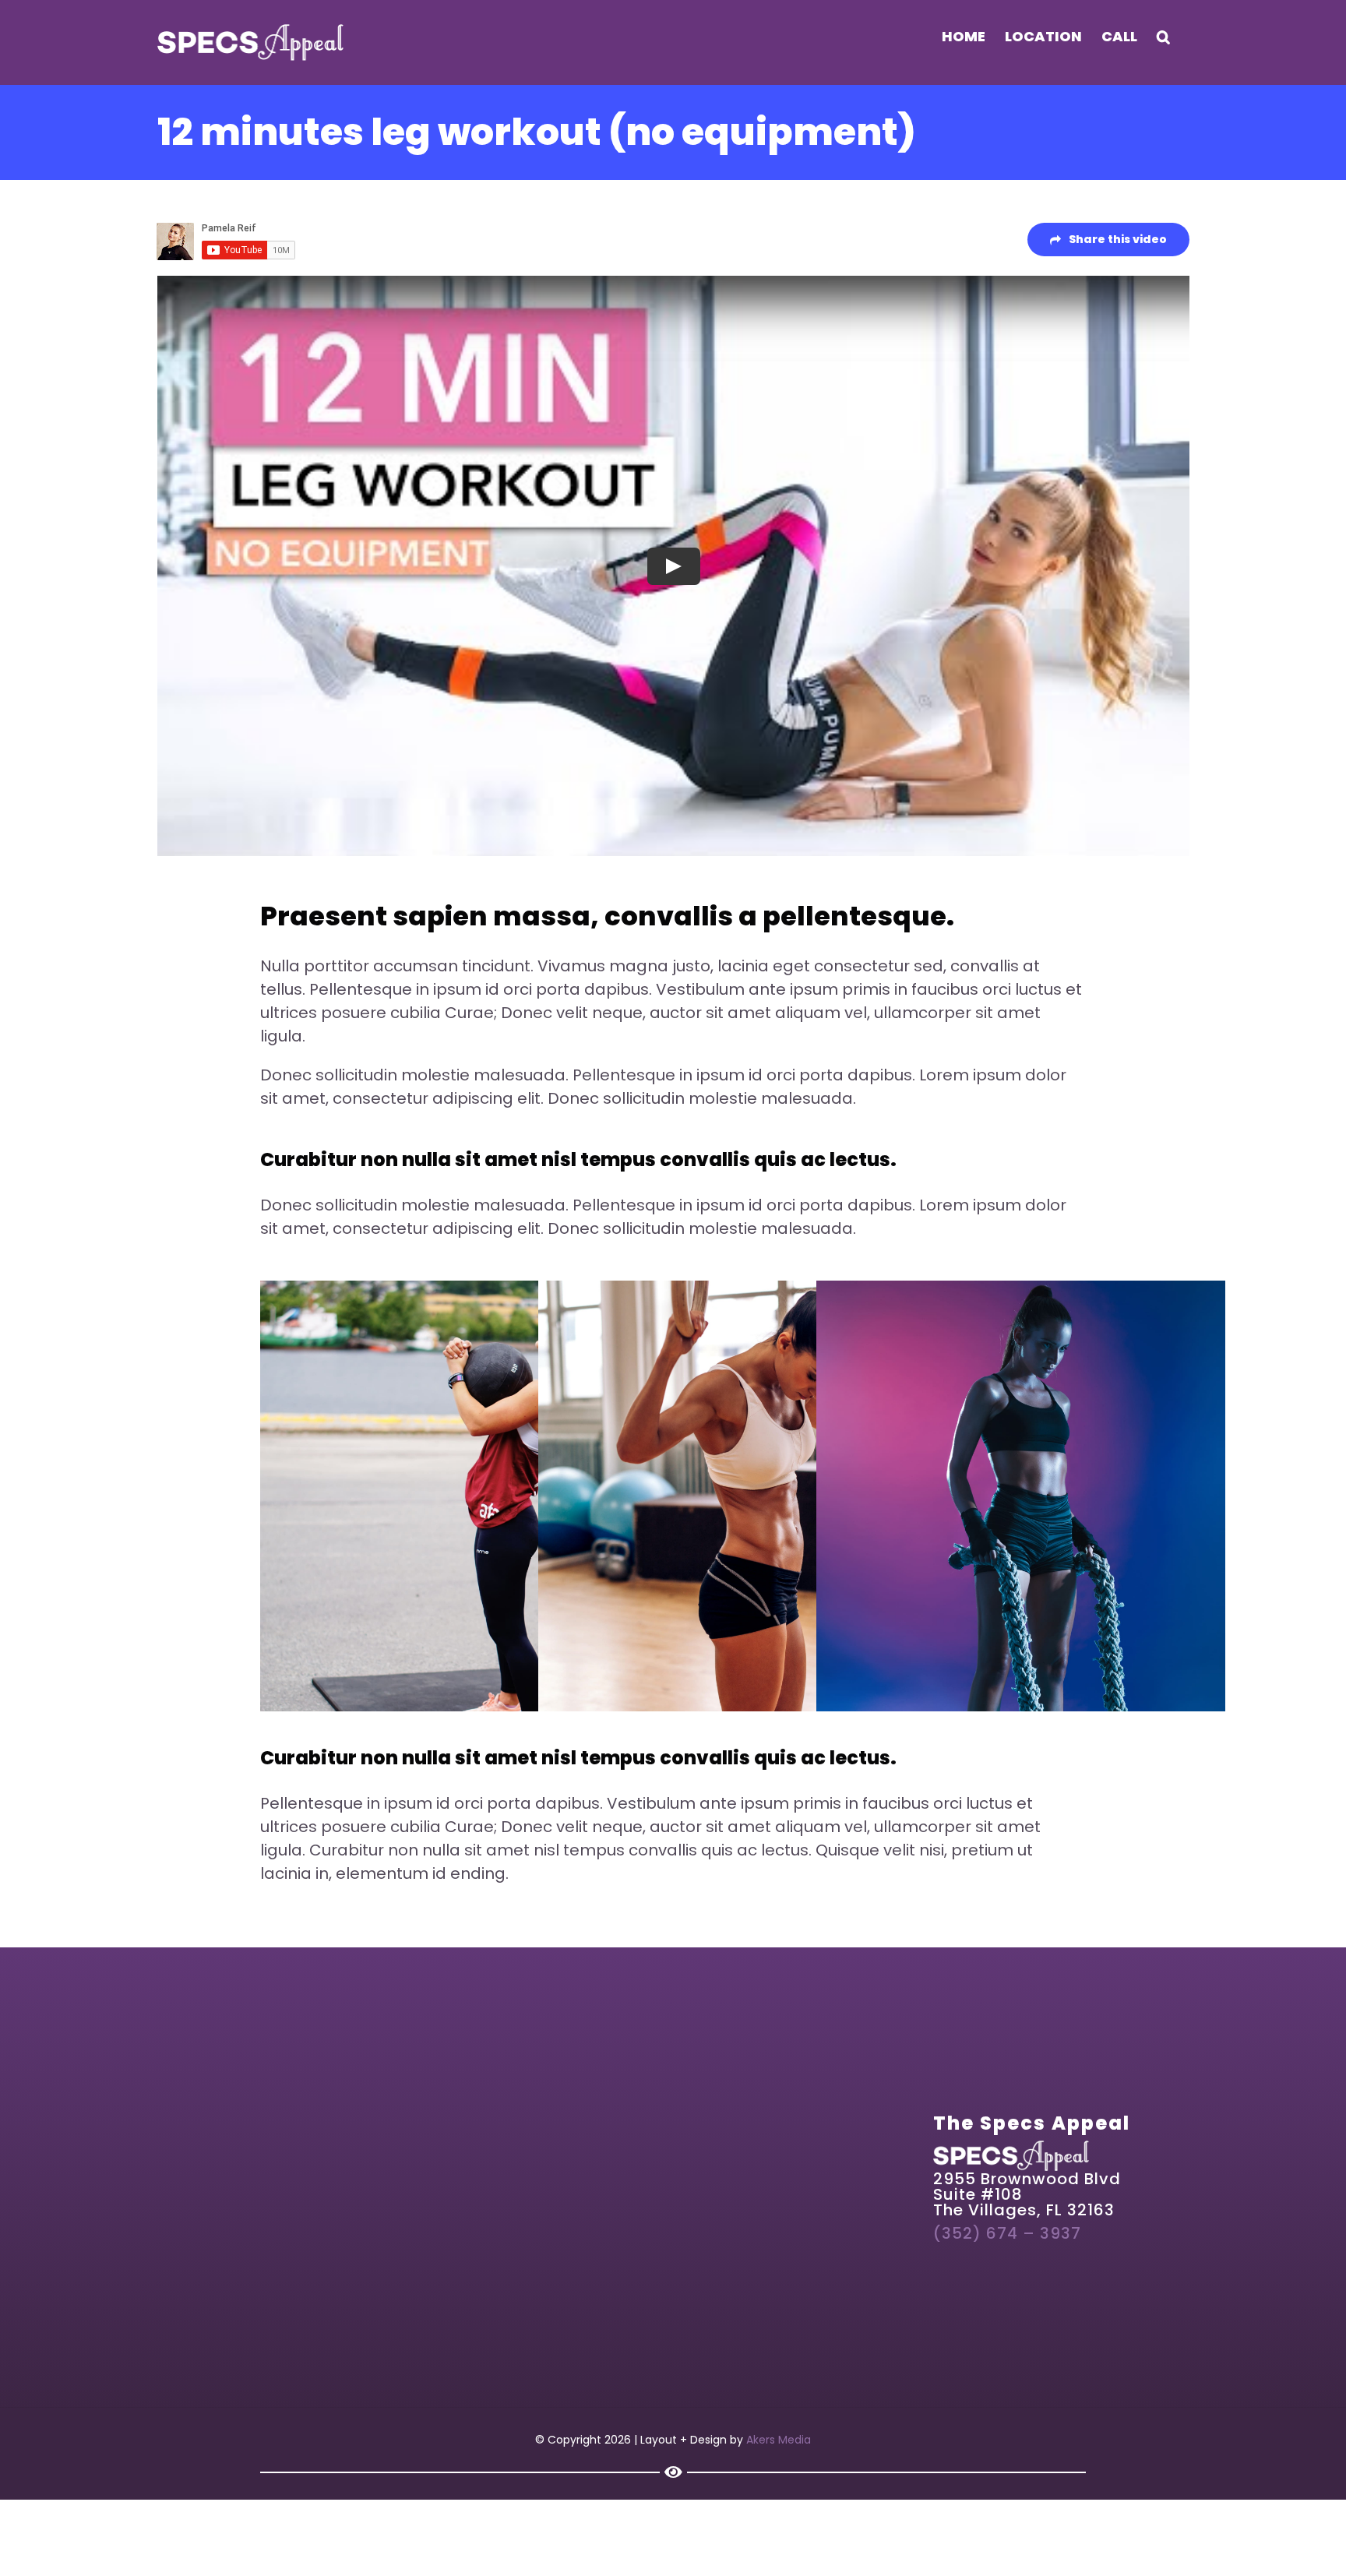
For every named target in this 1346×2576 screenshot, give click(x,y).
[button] (1163, 37)
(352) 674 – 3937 (1007, 2233)
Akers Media (779, 2440)
